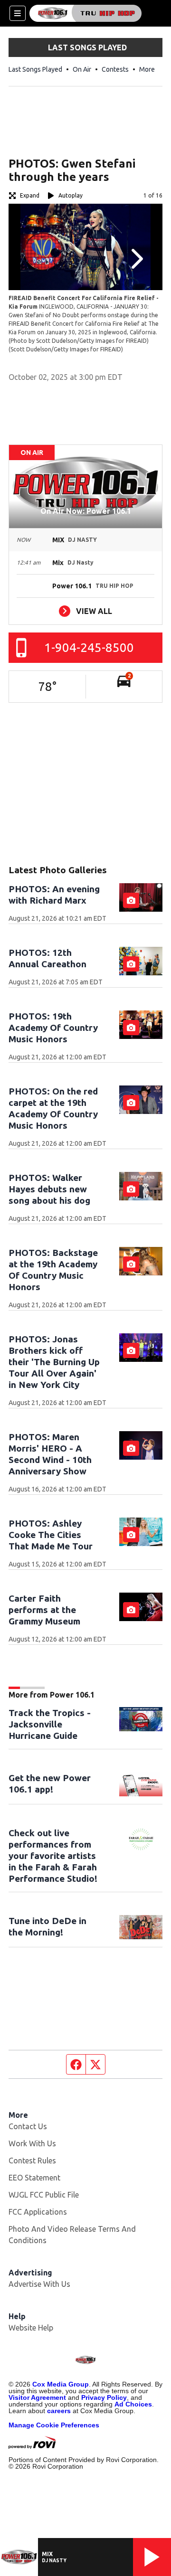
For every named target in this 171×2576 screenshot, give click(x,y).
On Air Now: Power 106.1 (86, 511)
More (147, 69)
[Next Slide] (136, 259)
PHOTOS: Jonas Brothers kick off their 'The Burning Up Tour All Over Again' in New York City (54, 1362)
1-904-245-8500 (89, 647)
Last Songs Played (35, 69)
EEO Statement (34, 2178)
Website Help (31, 2328)
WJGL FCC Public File (44, 2195)
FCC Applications (38, 2212)
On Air (82, 69)
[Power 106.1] (85, 13)
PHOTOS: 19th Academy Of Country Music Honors (53, 1028)
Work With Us (32, 2143)
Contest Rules (32, 2161)
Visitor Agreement (37, 2397)
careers (59, 2411)
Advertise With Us (39, 2284)
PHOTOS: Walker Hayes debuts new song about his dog (49, 1189)
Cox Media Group (61, 2384)
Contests (115, 69)
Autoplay (71, 195)
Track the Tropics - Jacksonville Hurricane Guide (50, 1724)
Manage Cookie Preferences (54, 2425)
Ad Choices (133, 2404)
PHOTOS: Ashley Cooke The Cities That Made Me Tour (51, 1535)
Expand (30, 195)
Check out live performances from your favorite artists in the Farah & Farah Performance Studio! (53, 1856)
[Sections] (18, 13)
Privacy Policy (104, 2397)
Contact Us (28, 2126)
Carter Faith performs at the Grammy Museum (44, 1610)
